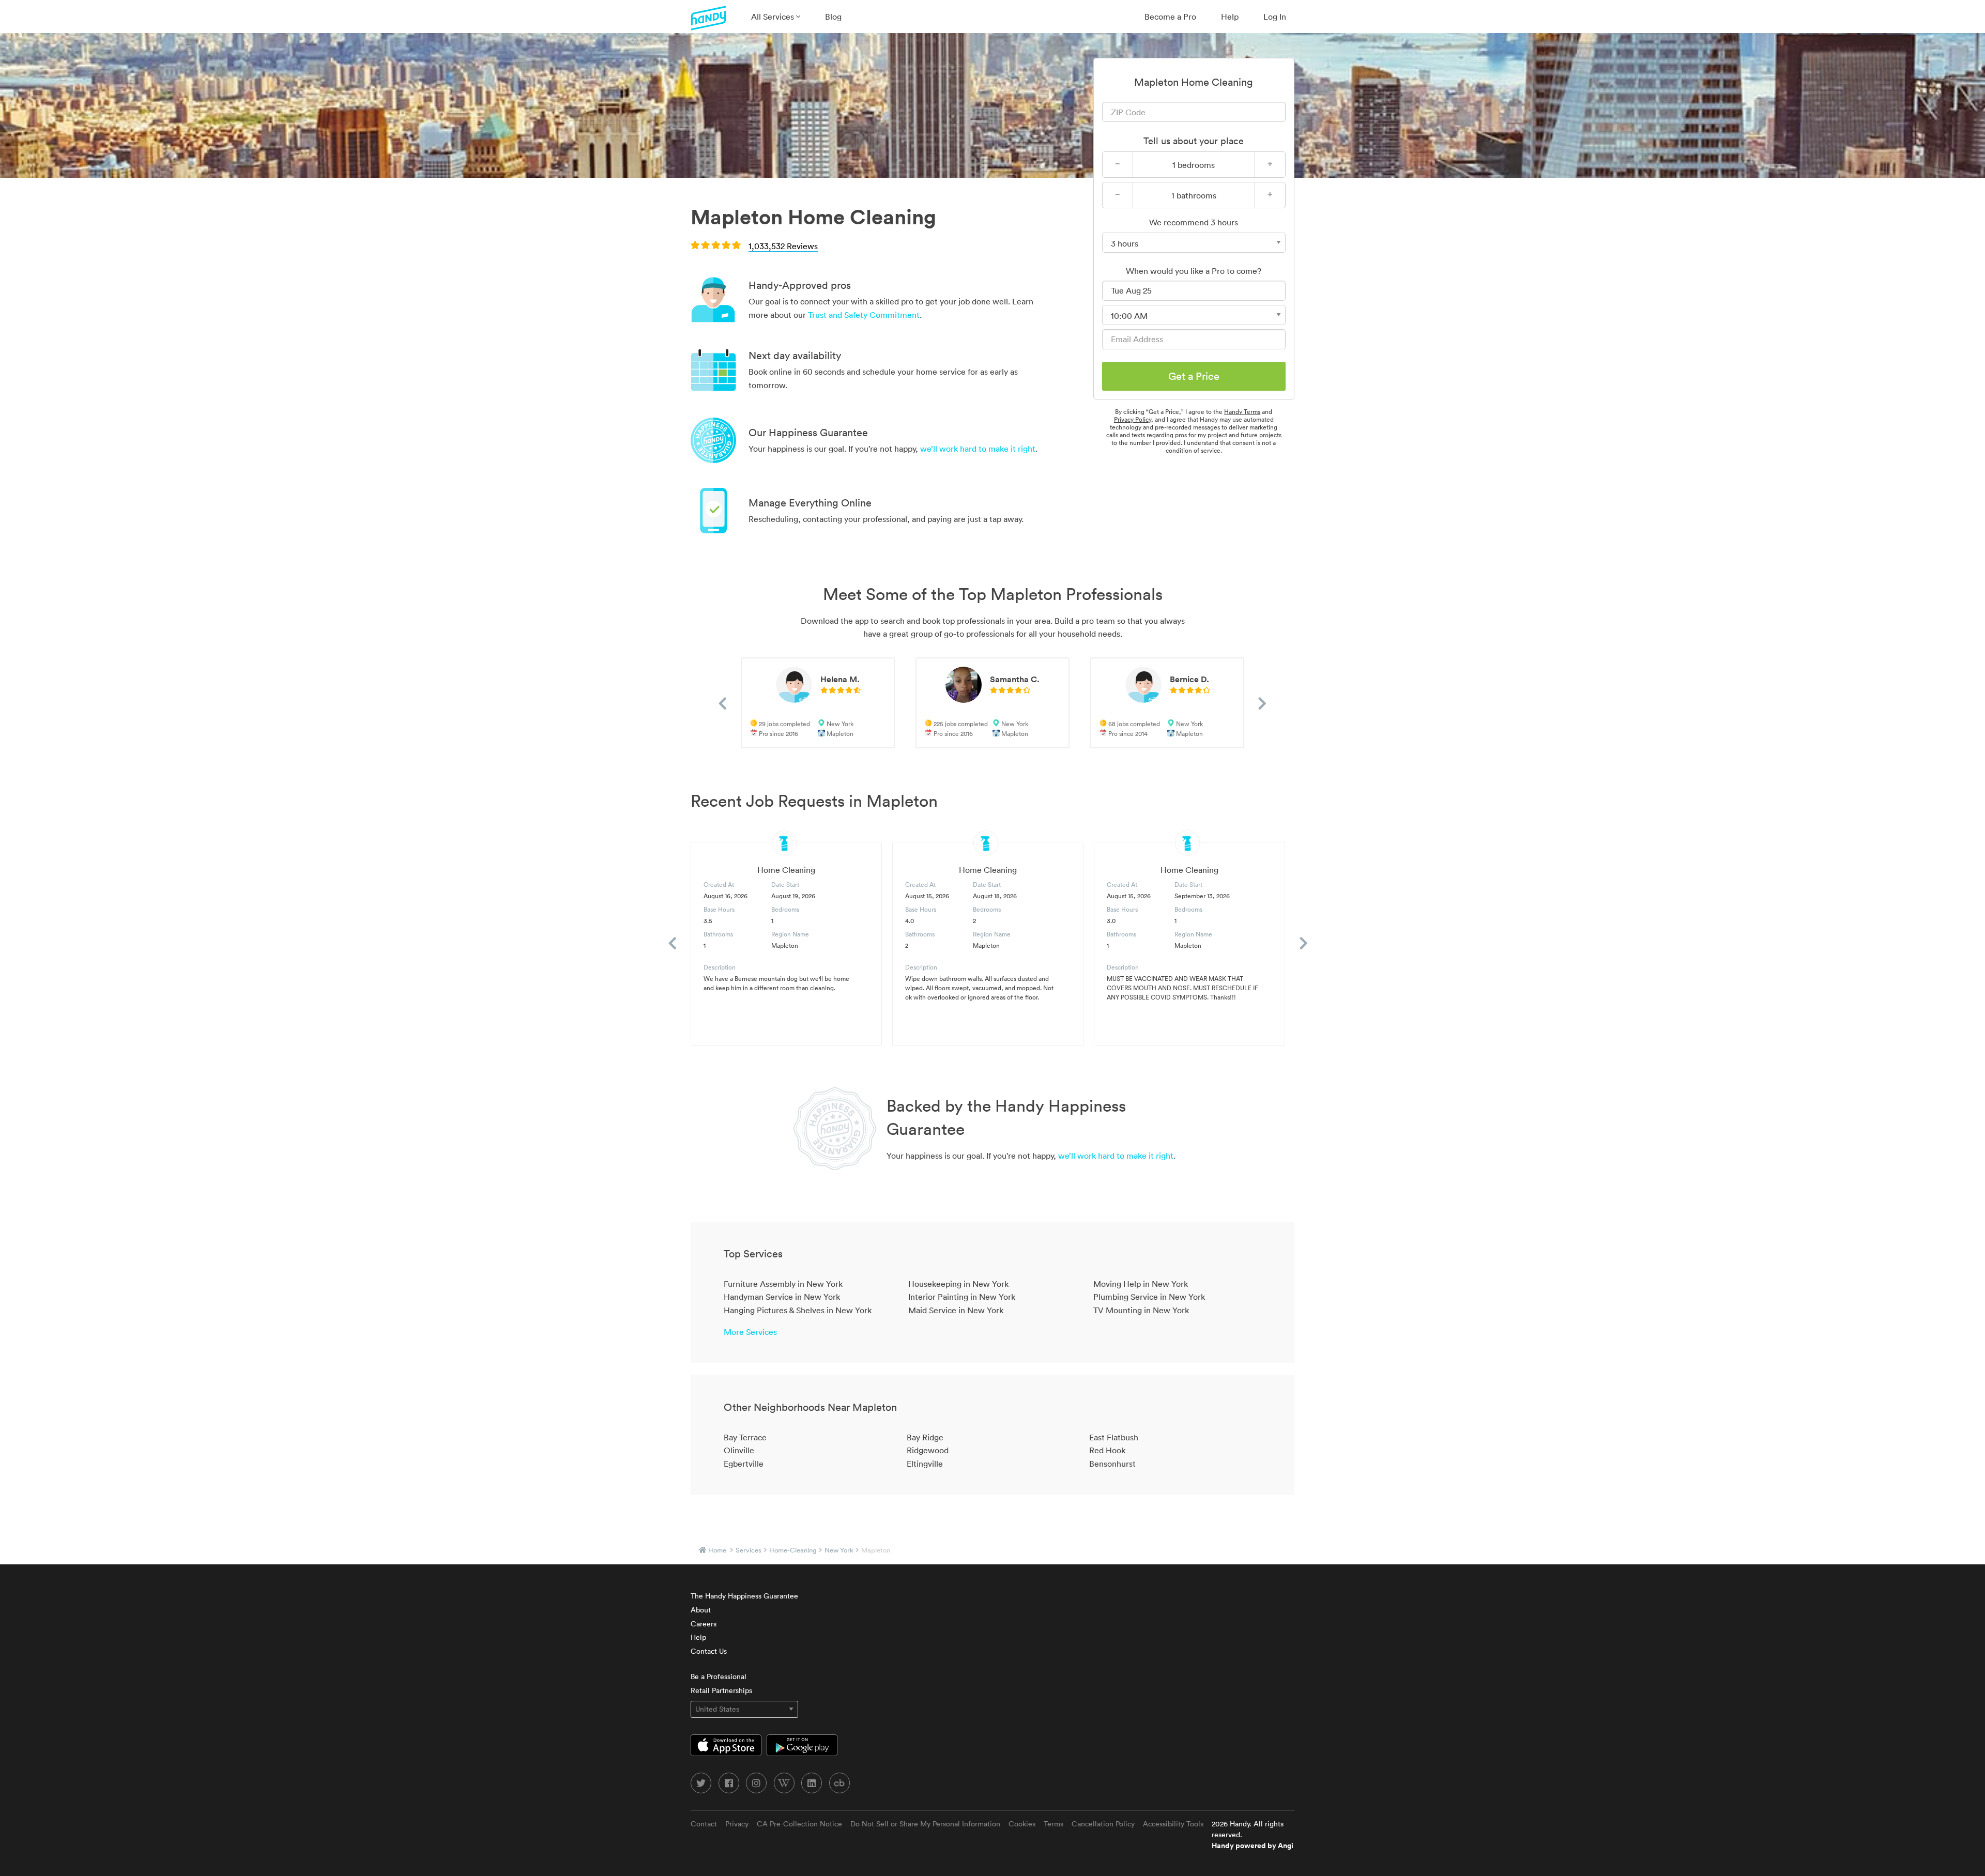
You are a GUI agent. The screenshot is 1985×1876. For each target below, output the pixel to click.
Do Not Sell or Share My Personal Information (925, 1824)
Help (1230, 17)
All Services (774, 17)
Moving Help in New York (1141, 1284)
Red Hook (1107, 1450)
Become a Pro (1170, 17)
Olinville (739, 1450)
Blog (833, 17)
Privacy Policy (1133, 419)
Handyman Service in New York (782, 1297)
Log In (1275, 17)
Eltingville (925, 1464)
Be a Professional (719, 1677)
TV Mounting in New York (1141, 1310)
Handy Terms (1242, 412)
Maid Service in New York (956, 1310)
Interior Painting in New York (962, 1297)
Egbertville (744, 1464)
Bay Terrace (745, 1437)
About (701, 1610)
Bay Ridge (925, 1437)
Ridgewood (928, 1450)
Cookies (1022, 1824)
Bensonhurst (1112, 1464)
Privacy (737, 1824)
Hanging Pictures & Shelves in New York (798, 1310)
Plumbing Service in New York (1149, 1297)
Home (717, 1550)
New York (839, 1550)
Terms (1053, 1824)
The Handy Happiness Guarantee (744, 1596)
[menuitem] (776, 17)
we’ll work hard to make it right (978, 449)
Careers (704, 1624)
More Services (750, 1332)
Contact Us (709, 1651)
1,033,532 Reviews (783, 246)
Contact (704, 1824)
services (749, 1550)
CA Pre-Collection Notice (799, 1824)
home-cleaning (793, 1550)
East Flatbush (1114, 1437)
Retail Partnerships (721, 1690)
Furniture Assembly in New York (783, 1284)
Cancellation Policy (1103, 1824)
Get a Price (1194, 376)
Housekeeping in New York (958, 1284)
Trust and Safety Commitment (864, 315)
